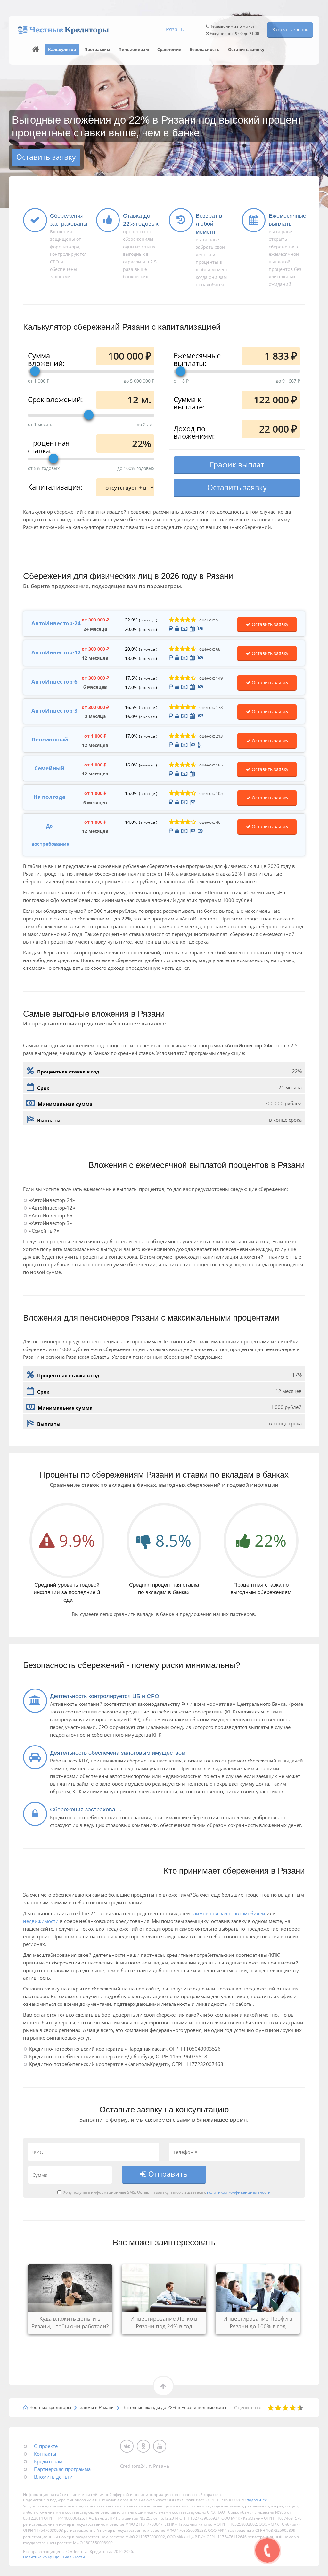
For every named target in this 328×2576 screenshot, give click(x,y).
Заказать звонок (290, 30)
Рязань (175, 29)
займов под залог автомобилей (228, 1913)
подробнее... (258, 2500)
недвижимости (41, 1921)
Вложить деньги (53, 2477)
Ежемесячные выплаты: (197, 359)
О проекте (46, 2446)
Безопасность (205, 49)
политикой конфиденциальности (239, 2192)
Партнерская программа (62, 2469)
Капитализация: (55, 486)
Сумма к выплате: (189, 403)
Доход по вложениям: (194, 432)
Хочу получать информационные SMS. (100, 2192)
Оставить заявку (246, 49)
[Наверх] (36, 49)
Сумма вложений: (46, 359)
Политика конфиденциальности (54, 2557)
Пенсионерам (134, 49)
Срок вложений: (55, 399)
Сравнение (169, 49)
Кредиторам (48, 2461)
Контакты (45, 2454)
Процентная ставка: (49, 446)
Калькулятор (62, 49)
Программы (97, 49)
